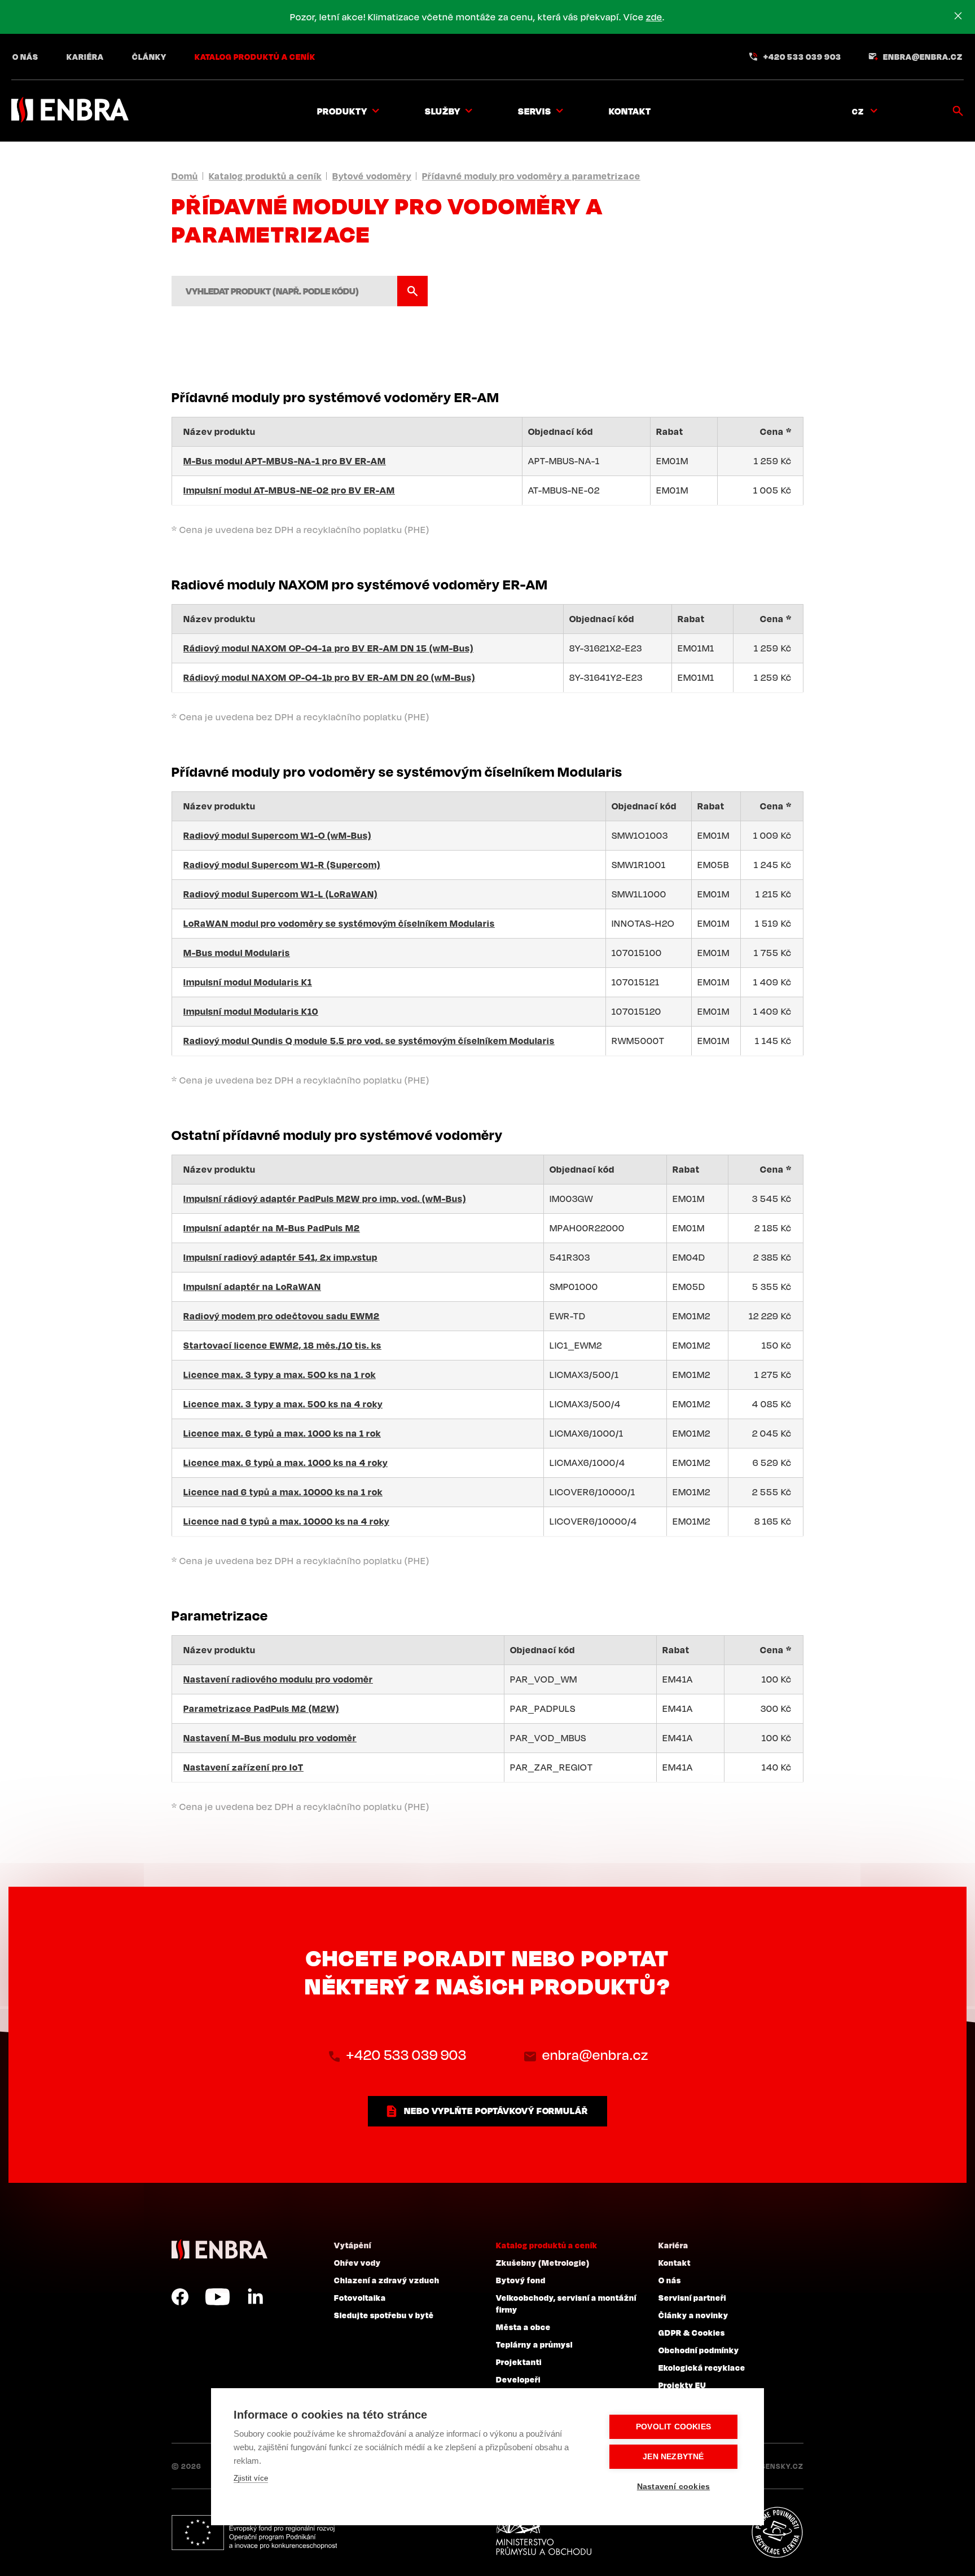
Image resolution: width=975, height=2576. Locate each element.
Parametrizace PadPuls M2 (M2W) (261, 1708)
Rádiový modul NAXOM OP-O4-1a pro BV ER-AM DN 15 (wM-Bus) (328, 648)
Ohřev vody (357, 2262)
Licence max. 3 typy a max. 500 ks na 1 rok (280, 1375)
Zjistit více (251, 2478)
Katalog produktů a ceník (255, 56)
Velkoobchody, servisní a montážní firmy (566, 2303)
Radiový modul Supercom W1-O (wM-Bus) (277, 835)
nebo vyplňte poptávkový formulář (496, 2111)
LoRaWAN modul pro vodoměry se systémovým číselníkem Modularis (339, 923)
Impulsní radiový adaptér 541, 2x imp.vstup (280, 1257)
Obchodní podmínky (699, 2350)
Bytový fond (521, 2280)
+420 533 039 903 (802, 56)
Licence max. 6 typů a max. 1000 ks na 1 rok (282, 1433)
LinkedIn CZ (255, 2297)
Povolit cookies (673, 2427)
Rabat (670, 431)
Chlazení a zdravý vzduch (387, 2280)
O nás (25, 56)
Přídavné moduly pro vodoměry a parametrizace (531, 176)
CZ (858, 111)
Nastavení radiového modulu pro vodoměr (278, 1679)
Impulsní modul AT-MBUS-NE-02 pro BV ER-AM (289, 490)
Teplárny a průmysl (534, 2344)
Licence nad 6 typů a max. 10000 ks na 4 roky (286, 1521)
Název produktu (219, 431)
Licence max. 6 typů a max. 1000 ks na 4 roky (286, 1463)
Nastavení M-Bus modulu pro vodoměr (270, 1738)
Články (149, 56)
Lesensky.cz (778, 2466)
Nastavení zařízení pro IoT (243, 1767)
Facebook (180, 2297)
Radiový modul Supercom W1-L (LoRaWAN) (280, 894)
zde (654, 17)
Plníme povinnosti (777, 2533)
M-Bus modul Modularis (237, 953)
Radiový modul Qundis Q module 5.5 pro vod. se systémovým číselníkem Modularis (369, 1041)
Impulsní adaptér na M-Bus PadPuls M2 (272, 1228)
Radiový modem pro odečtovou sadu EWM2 (282, 1316)
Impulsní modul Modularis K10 (251, 1011)
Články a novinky (693, 2315)
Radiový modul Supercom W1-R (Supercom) (282, 865)
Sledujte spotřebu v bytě (384, 2315)
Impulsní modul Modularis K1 (248, 982)
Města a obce (523, 2327)
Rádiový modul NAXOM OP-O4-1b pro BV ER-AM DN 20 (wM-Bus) (329, 677)
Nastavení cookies (673, 2487)
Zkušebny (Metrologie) (543, 2262)
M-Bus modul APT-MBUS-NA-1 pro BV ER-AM (285, 461)
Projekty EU (682, 2385)
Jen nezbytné (673, 2457)
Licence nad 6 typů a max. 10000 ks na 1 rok (283, 1492)
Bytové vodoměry (372, 176)
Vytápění (353, 2245)
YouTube (218, 2297)
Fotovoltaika (360, 2297)
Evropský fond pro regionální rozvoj (254, 2533)
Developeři (518, 2379)
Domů (185, 176)
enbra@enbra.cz (923, 56)
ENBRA (219, 2250)
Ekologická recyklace (702, 2367)
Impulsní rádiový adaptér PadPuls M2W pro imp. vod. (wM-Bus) (325, 1199)
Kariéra (85, 56)
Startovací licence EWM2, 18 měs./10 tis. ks (282, 1345)
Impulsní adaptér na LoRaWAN (252, 1287)
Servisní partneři (692, 2297)
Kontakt (630, 111)
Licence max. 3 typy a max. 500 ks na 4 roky (283, 1404)
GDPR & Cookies (692, 2332)
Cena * (776, 431)
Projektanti (519, 2362)
